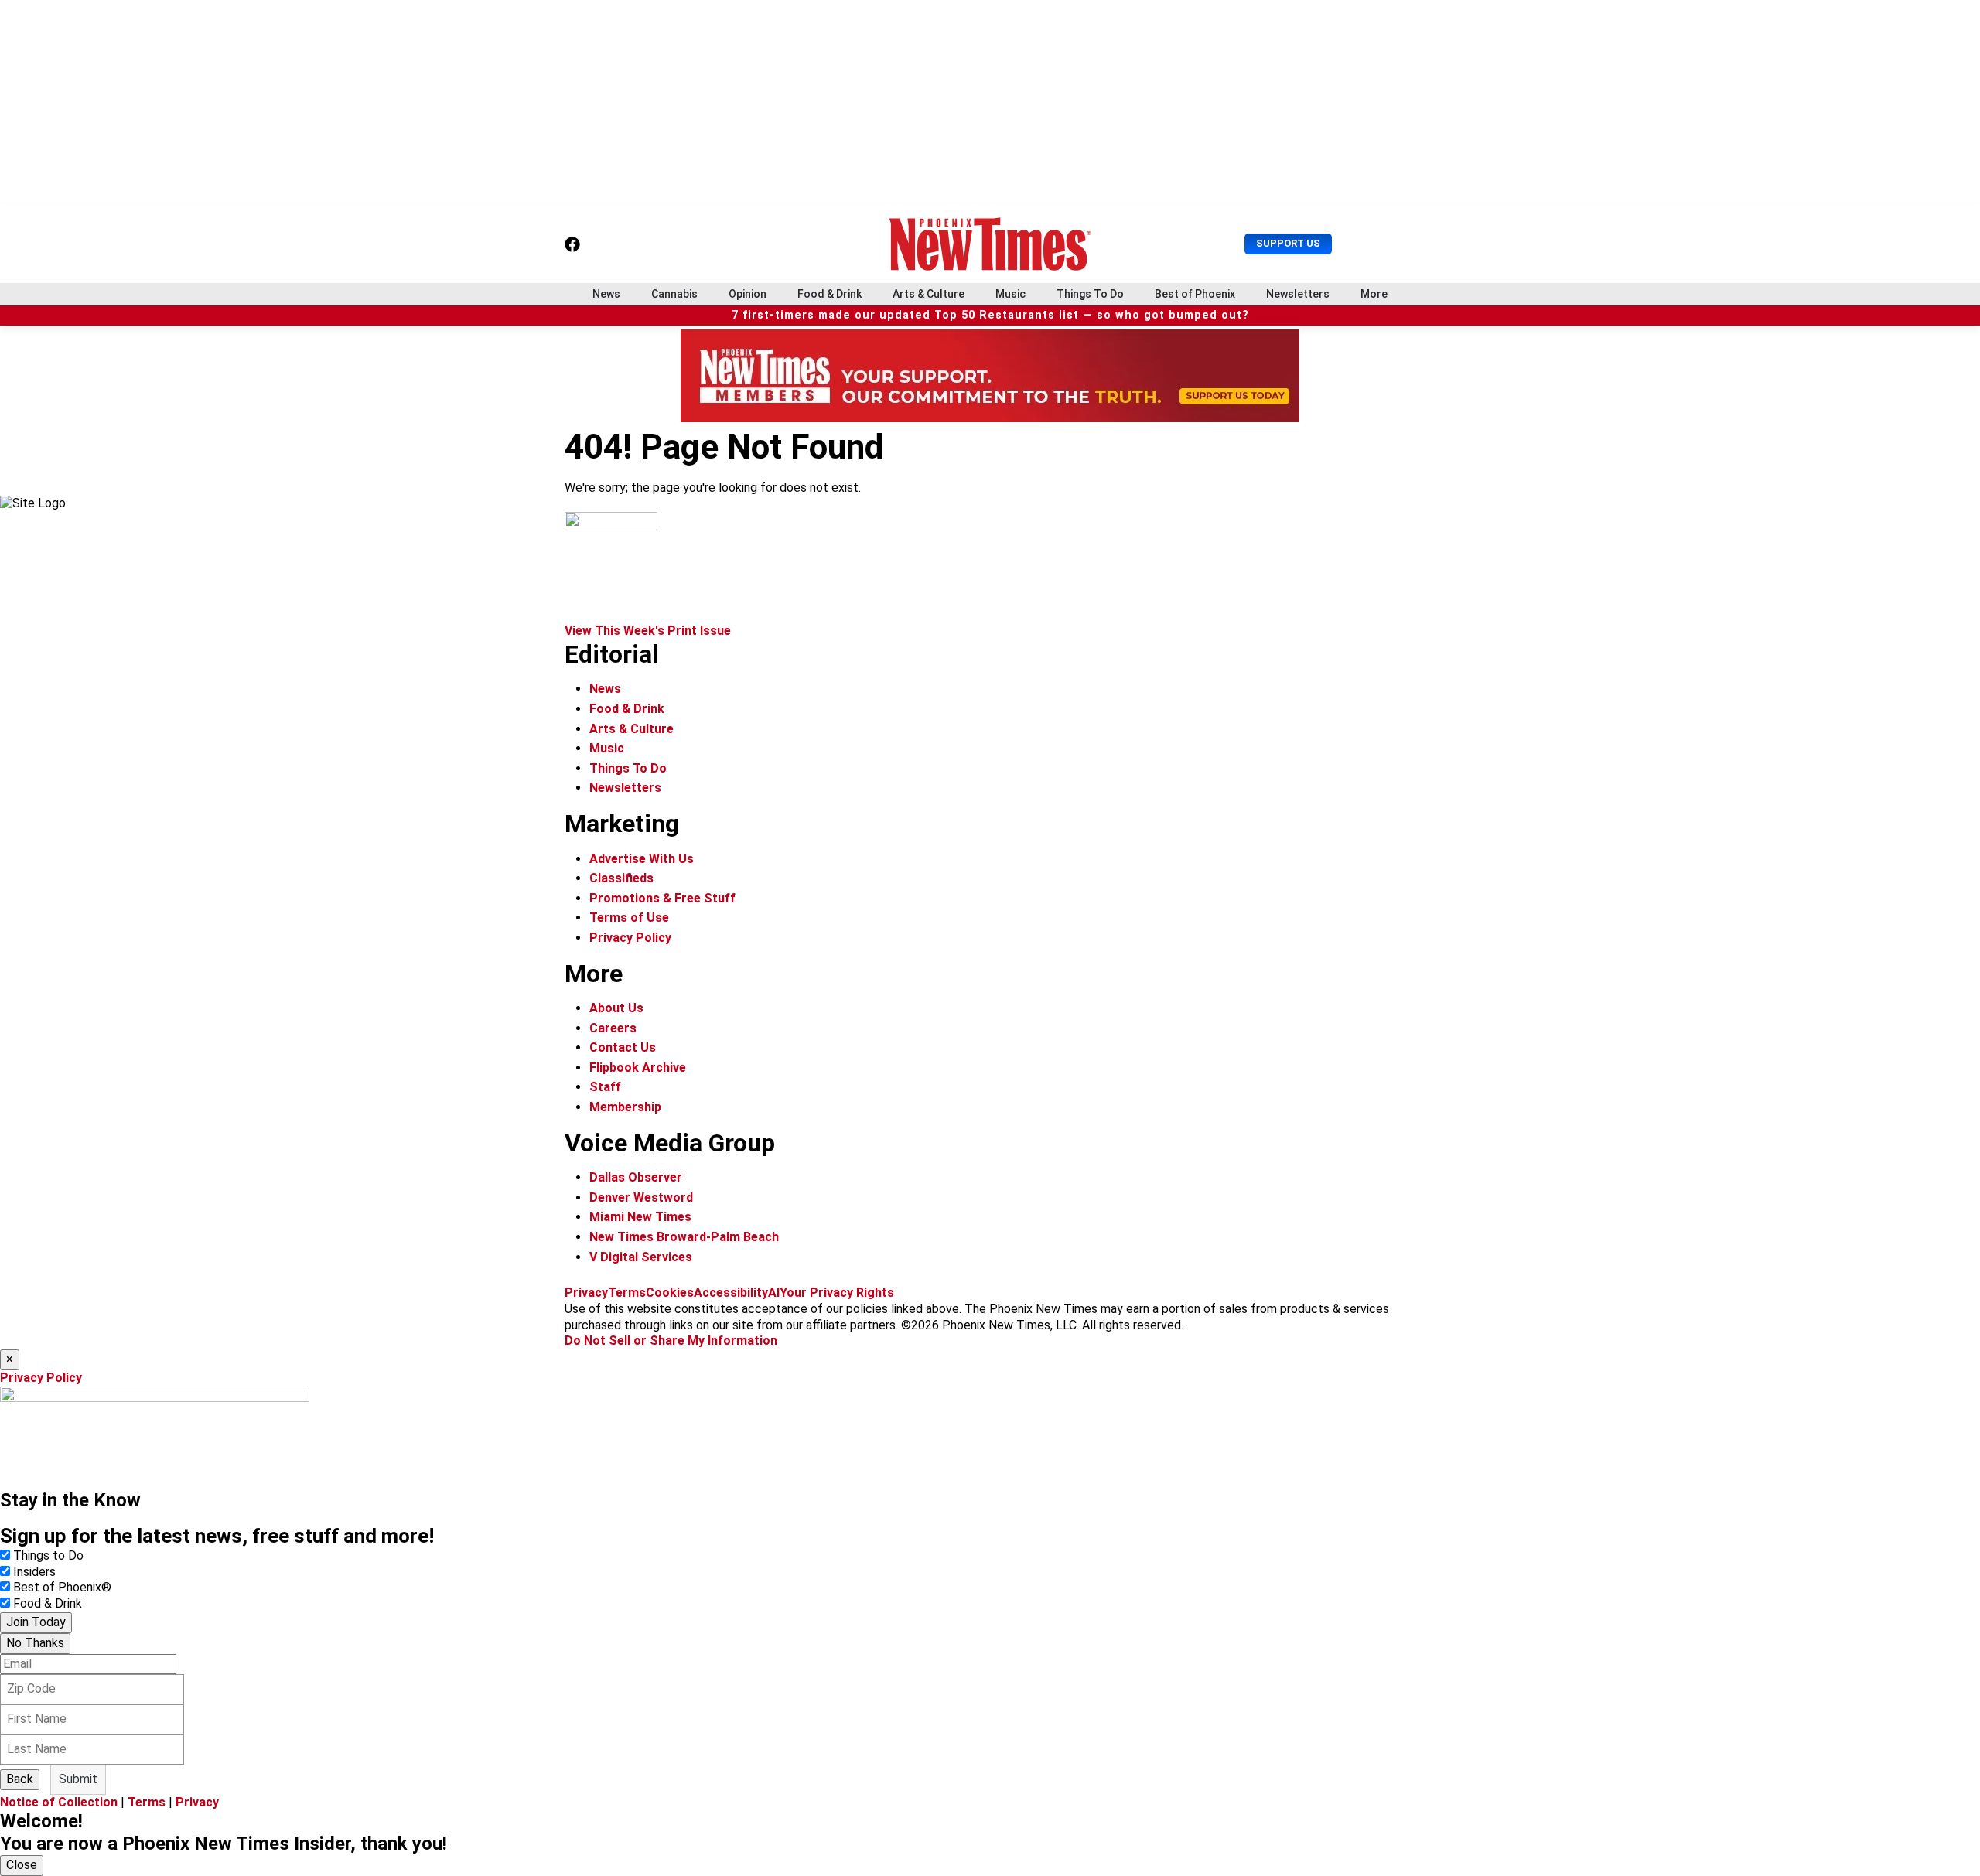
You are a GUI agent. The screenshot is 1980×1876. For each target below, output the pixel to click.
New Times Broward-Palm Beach (684, 1237)
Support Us (1288, 243)
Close (22, 1865)
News (606, 294)
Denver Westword (641, 1197)
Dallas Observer (636, 1177)
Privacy (586, 1293)
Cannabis (674, 294)
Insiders (34, 1572)
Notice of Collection (59, 1802)
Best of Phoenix (1195, 294)
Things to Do (48, 1555)
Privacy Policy (630, 938)
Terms (627, 1293)
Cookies (670, 1293)
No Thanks (35, 1643)
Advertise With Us (642, 859)
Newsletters (1298, 294)
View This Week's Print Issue (648, 631)
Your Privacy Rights (837, 1293)
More (1374, 294)
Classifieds (621, 878)
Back (20, 1779)
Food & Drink (830, 294)
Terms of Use (629, 918)
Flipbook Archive (638, 1068)
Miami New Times (640, 1217)
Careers (613, 1028)
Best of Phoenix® (62, 1587)
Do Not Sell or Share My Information (671, 1340)
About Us (616, 1008)
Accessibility (731, 1293)
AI (774, 1293)
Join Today (36, 1622)
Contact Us (623, 1047)
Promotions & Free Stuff (662, 898)
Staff (605, 1087)
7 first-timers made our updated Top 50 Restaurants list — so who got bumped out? (990, 315)
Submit (78, 1779)
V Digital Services (641, 1257)
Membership (625, 1107)
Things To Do (1090, 294)
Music (1010, 294)
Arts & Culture (929, 294)
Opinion (748, 294)
